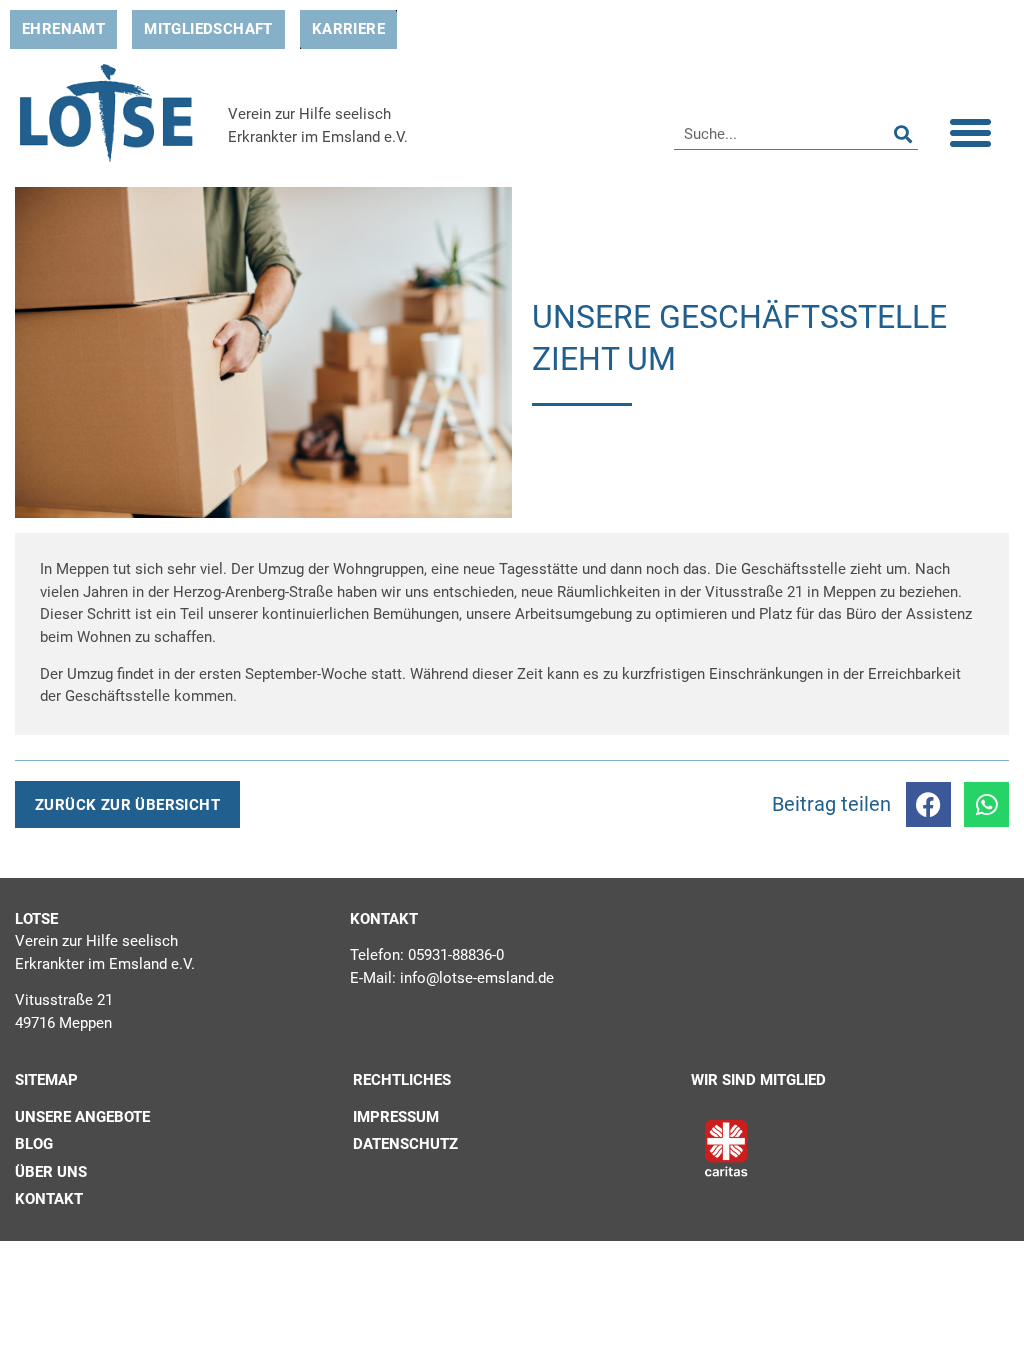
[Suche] (903, 134)
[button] (970, 132)
